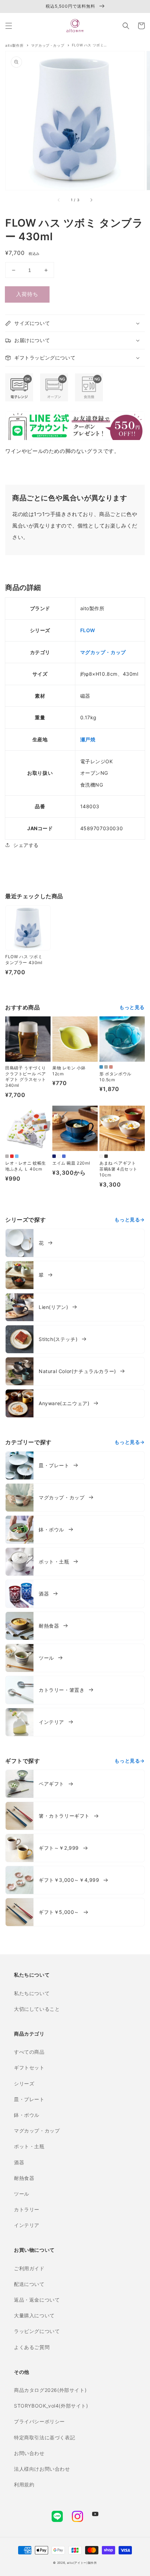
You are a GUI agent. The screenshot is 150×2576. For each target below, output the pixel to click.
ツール (22, 2194)
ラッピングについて (37, 2331)
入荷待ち (27, 294)
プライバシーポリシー (39, 2421)
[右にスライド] (91, 200)
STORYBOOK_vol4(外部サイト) (51, 2406)
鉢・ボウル (27, 2115)
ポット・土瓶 (29, 2146)
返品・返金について (37, 2300)
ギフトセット (29, 2067)
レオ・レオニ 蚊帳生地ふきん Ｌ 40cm (26, 1166)
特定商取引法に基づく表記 (44, 2437)
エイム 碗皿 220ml (71, 1163)
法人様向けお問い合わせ (42, 2469)
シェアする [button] (26, 845)
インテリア (27, 2225)
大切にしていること (37, 2009)
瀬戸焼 (88, 739)
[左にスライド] (59, 200)
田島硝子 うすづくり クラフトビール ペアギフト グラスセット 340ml (26, 1077)
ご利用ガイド (29, 2268)
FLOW (88, 630)
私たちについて (32, 1993)
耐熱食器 (24, 2178)
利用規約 (24, 2484)
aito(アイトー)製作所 (82, 2563)
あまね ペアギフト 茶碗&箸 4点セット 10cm (118, 1169)
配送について (29, 2284)
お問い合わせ (29, 2453)
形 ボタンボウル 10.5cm (115, 1077)
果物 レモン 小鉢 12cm (69, 1071)
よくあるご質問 (32, 2347)
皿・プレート (29, 2099)
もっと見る (132, 1007)
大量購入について (34, 2315)
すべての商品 (29, 2052)
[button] (9, 26)
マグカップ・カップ (103, 652)
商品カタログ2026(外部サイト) (50, 2390)
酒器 (19, 2162)
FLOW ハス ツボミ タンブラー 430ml (24, 960)
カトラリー (27, 2209)
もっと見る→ (130, 1219)
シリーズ (24, 2083)
